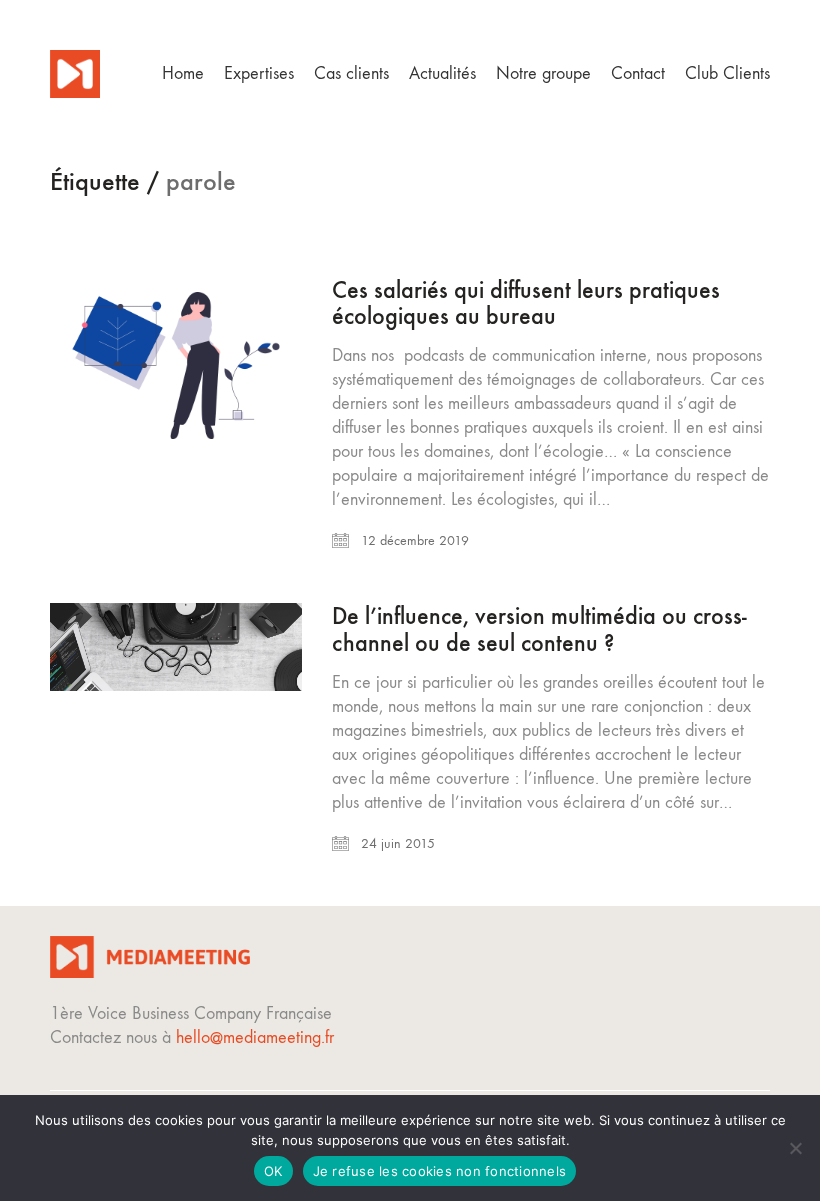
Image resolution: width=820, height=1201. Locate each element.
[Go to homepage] (75, 74)
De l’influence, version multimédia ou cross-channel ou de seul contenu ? (539, 629)
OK (273, 1171)
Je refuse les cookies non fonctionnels (440, 1171)
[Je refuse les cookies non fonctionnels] (795, 1148)
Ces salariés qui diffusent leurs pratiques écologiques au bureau (526, 303)
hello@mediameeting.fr (255, 1037)
